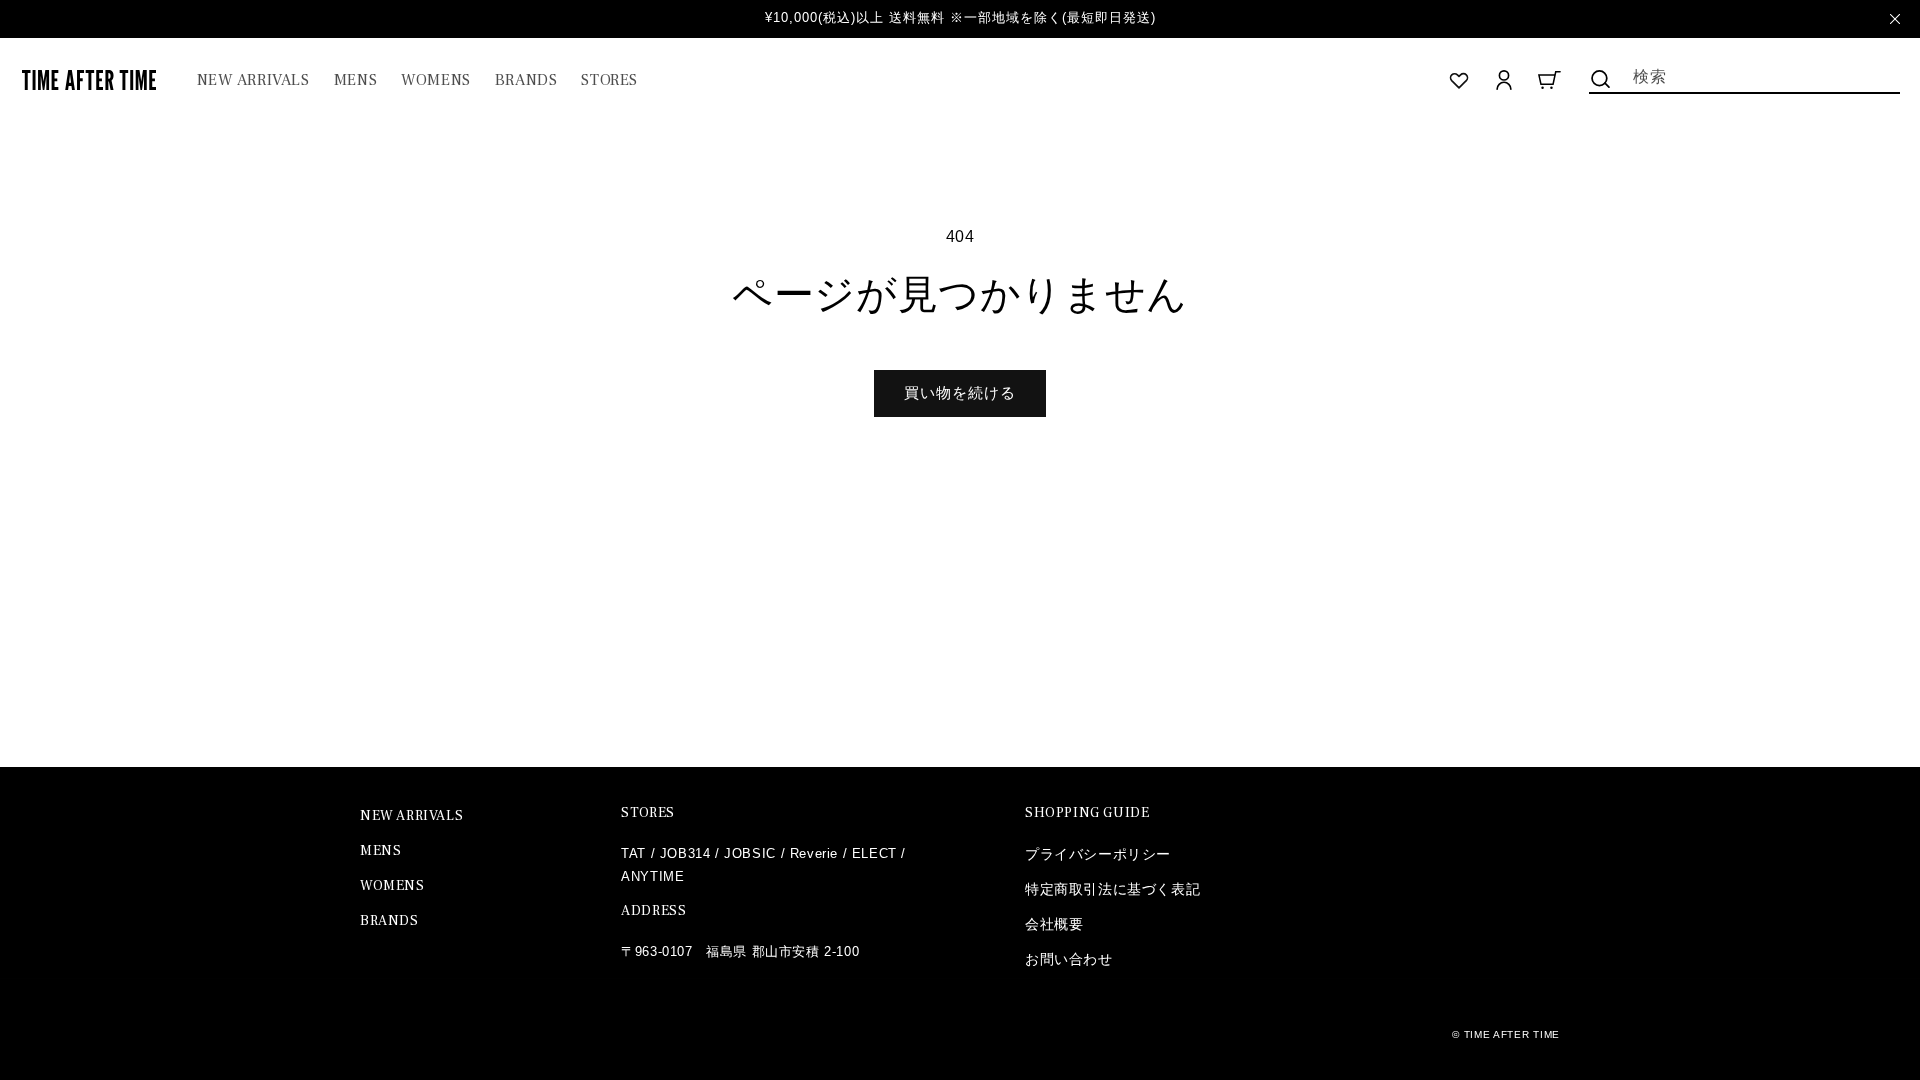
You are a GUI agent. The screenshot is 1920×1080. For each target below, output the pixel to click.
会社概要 (1054, 924)
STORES (648, 813)
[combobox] (1744, 75)
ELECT (874, 853)
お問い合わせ (1069, 959)
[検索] (1601, 79)
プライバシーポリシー (1098, 854)
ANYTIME (652, 876)
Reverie (814, 853)
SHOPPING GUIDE (1087, 813)
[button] (355, 80)
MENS (380, 851)
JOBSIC (750, 853)
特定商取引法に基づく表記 (1112, 889)
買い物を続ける (960, 392)
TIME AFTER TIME (1512, 1034)
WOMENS (392, 886)
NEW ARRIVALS (411, 816)
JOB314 (685, 853)
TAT (633, 853)
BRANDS (389, 921)
